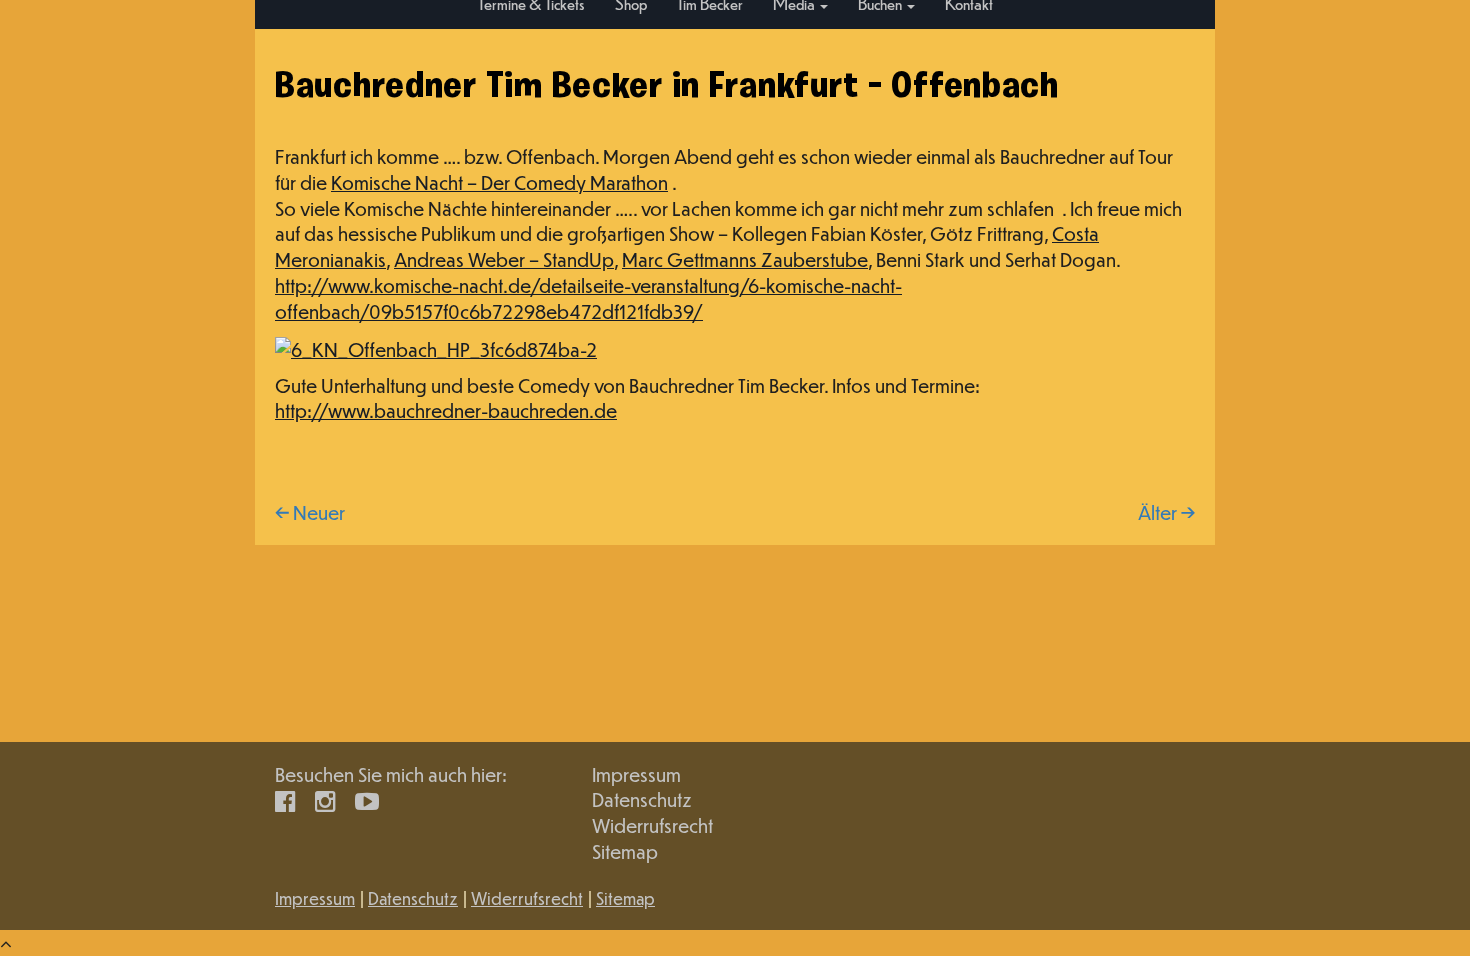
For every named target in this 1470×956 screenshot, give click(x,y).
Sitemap (625, 851)
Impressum (636, 774)
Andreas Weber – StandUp (504, 259)
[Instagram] (325, 799)
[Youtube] (367, 799)
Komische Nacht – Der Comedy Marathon (499, 182)
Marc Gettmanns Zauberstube (745, 259)
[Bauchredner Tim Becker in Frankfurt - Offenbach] (436, 346)
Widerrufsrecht (652, 825)
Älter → (1166, 512)
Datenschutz (642, 799)
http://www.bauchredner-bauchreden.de (446, 410)
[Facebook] (285, 799)
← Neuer (310, 512)
